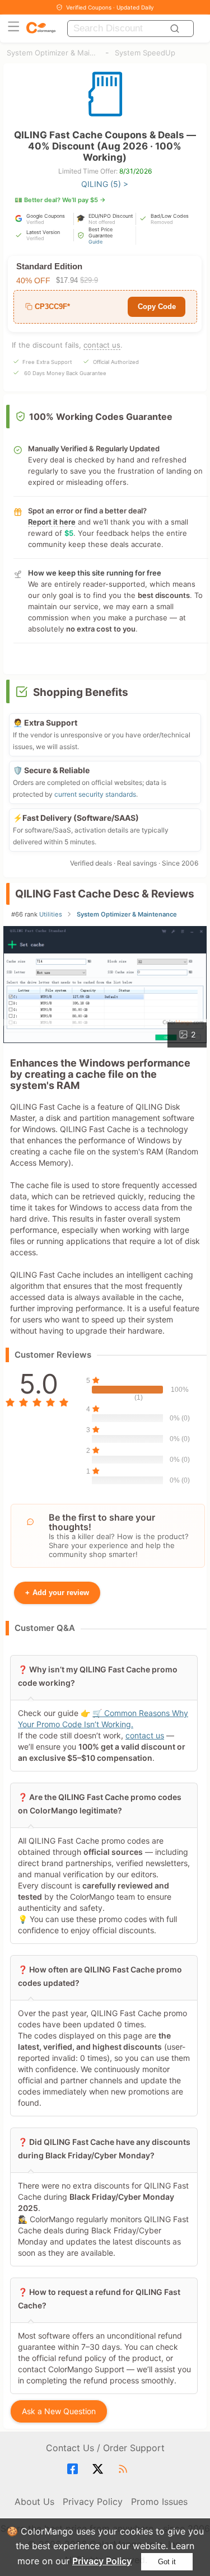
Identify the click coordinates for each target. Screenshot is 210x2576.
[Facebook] (74, 2469)
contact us (102, 345)
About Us (34, 2502)
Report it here (52, 522)
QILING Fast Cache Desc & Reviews (105, 894)
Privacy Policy (102, 2561)
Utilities (51, 914)
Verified (35, 222)
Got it (167, 2562)
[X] (99, 2469)
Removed (162, 222)
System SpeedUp (145, 53)
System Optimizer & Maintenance (53, 53)
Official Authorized (116, 362)
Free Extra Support (47, 362)
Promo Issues (159, 2502)
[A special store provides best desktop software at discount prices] (41, 28)
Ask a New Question (59, 2411)
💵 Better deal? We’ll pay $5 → (60, 200)
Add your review (57, 1593)
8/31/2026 (136, 171)
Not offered (102, 222)
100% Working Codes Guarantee (101, 417)
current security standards (95, 794)
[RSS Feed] (125, 2469)
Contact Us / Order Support (105, 2448)
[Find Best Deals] (177, 29)
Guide (95, 242)
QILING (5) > (105, 184)
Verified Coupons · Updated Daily (110, 7)
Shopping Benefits (81, 692)
